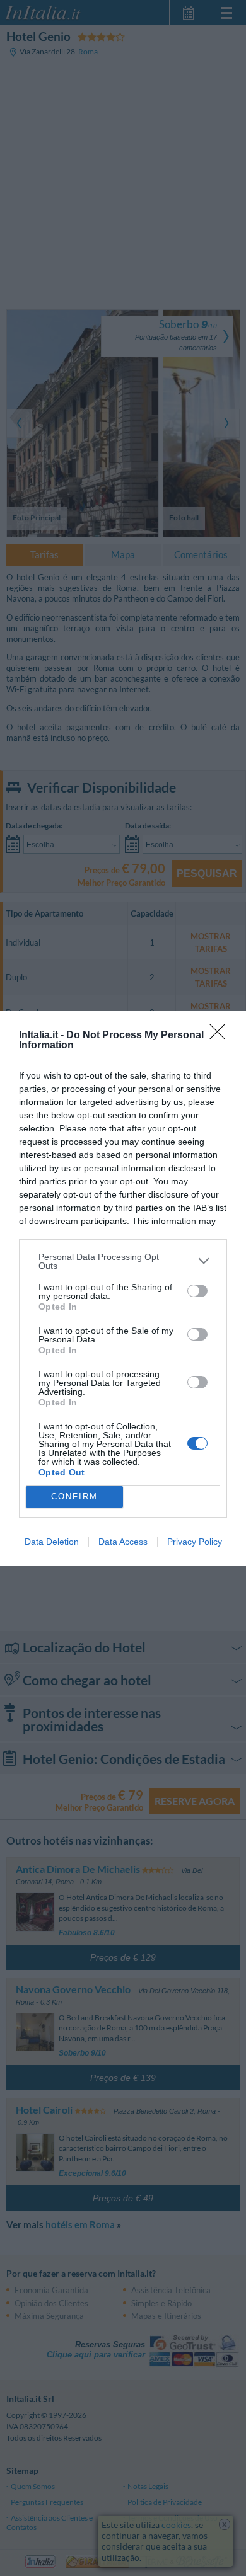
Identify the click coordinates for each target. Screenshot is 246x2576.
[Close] (221, 1036)
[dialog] (123, 1288)
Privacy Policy (195, 1542)
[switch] (197, 1291)
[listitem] (123, 1261)
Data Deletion (52, 1542)
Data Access (123, 1542)
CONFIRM (74, 1497)
